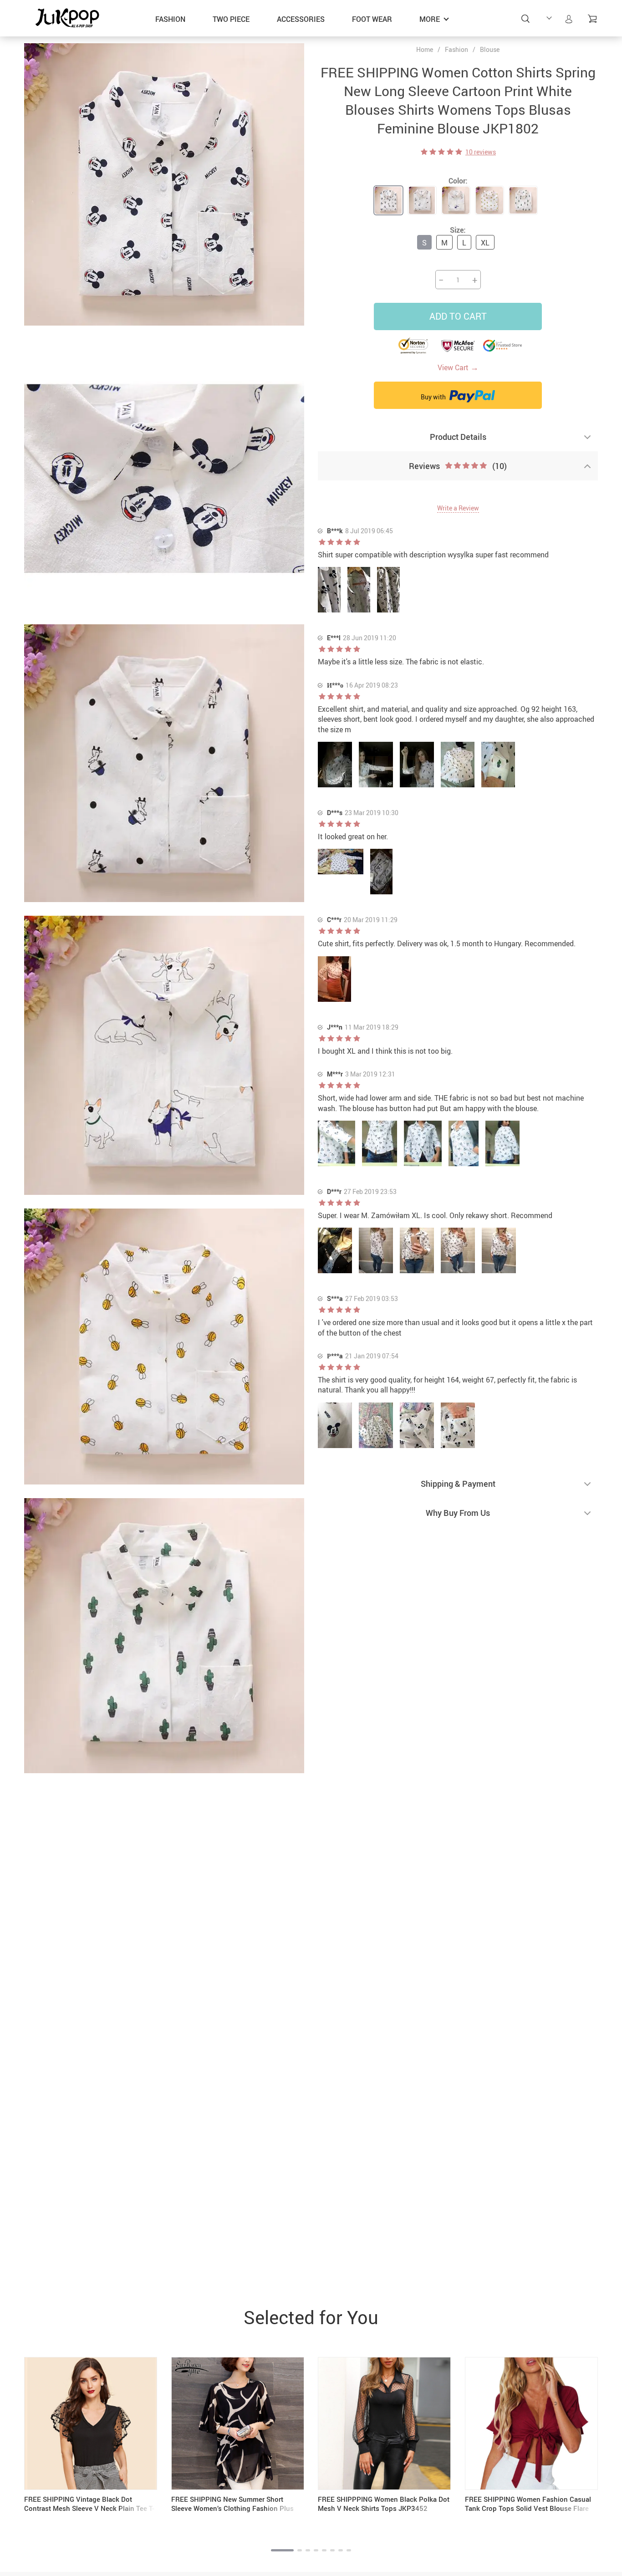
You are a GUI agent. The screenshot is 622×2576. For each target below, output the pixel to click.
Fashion (170, 19)
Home (425, 50)
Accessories (301, 19)
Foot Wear (372, 19)
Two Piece (231, 19)
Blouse (490, 49)
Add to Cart (458, 316)
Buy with (434, 397)
